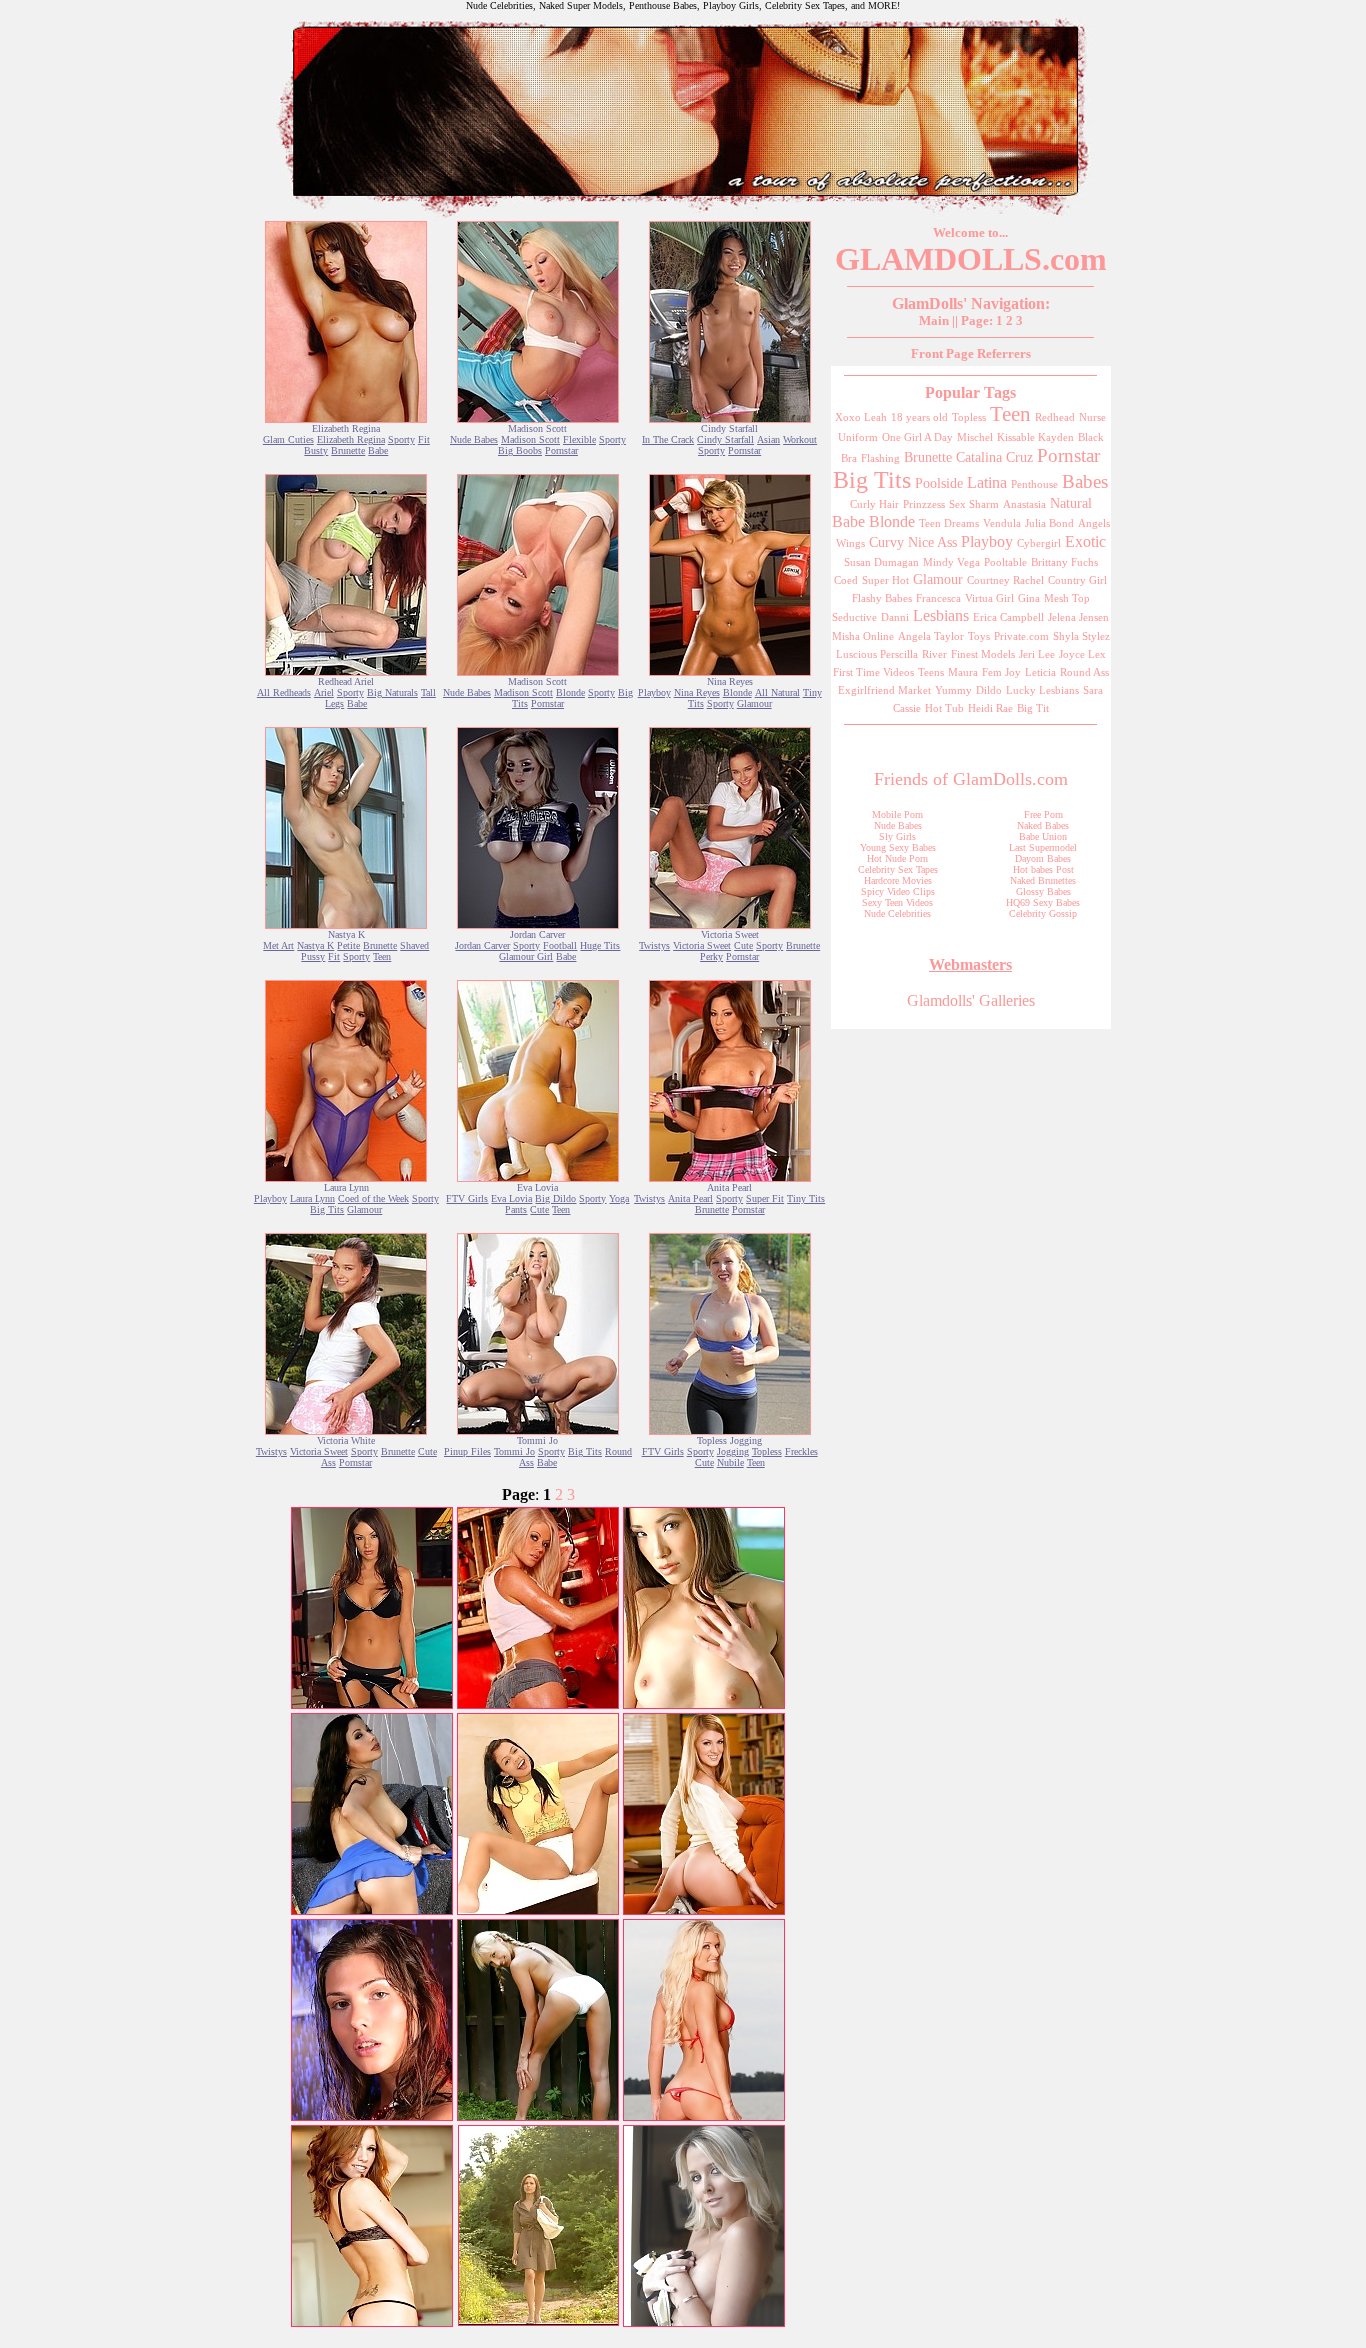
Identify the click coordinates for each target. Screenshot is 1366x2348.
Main (934, 320)
